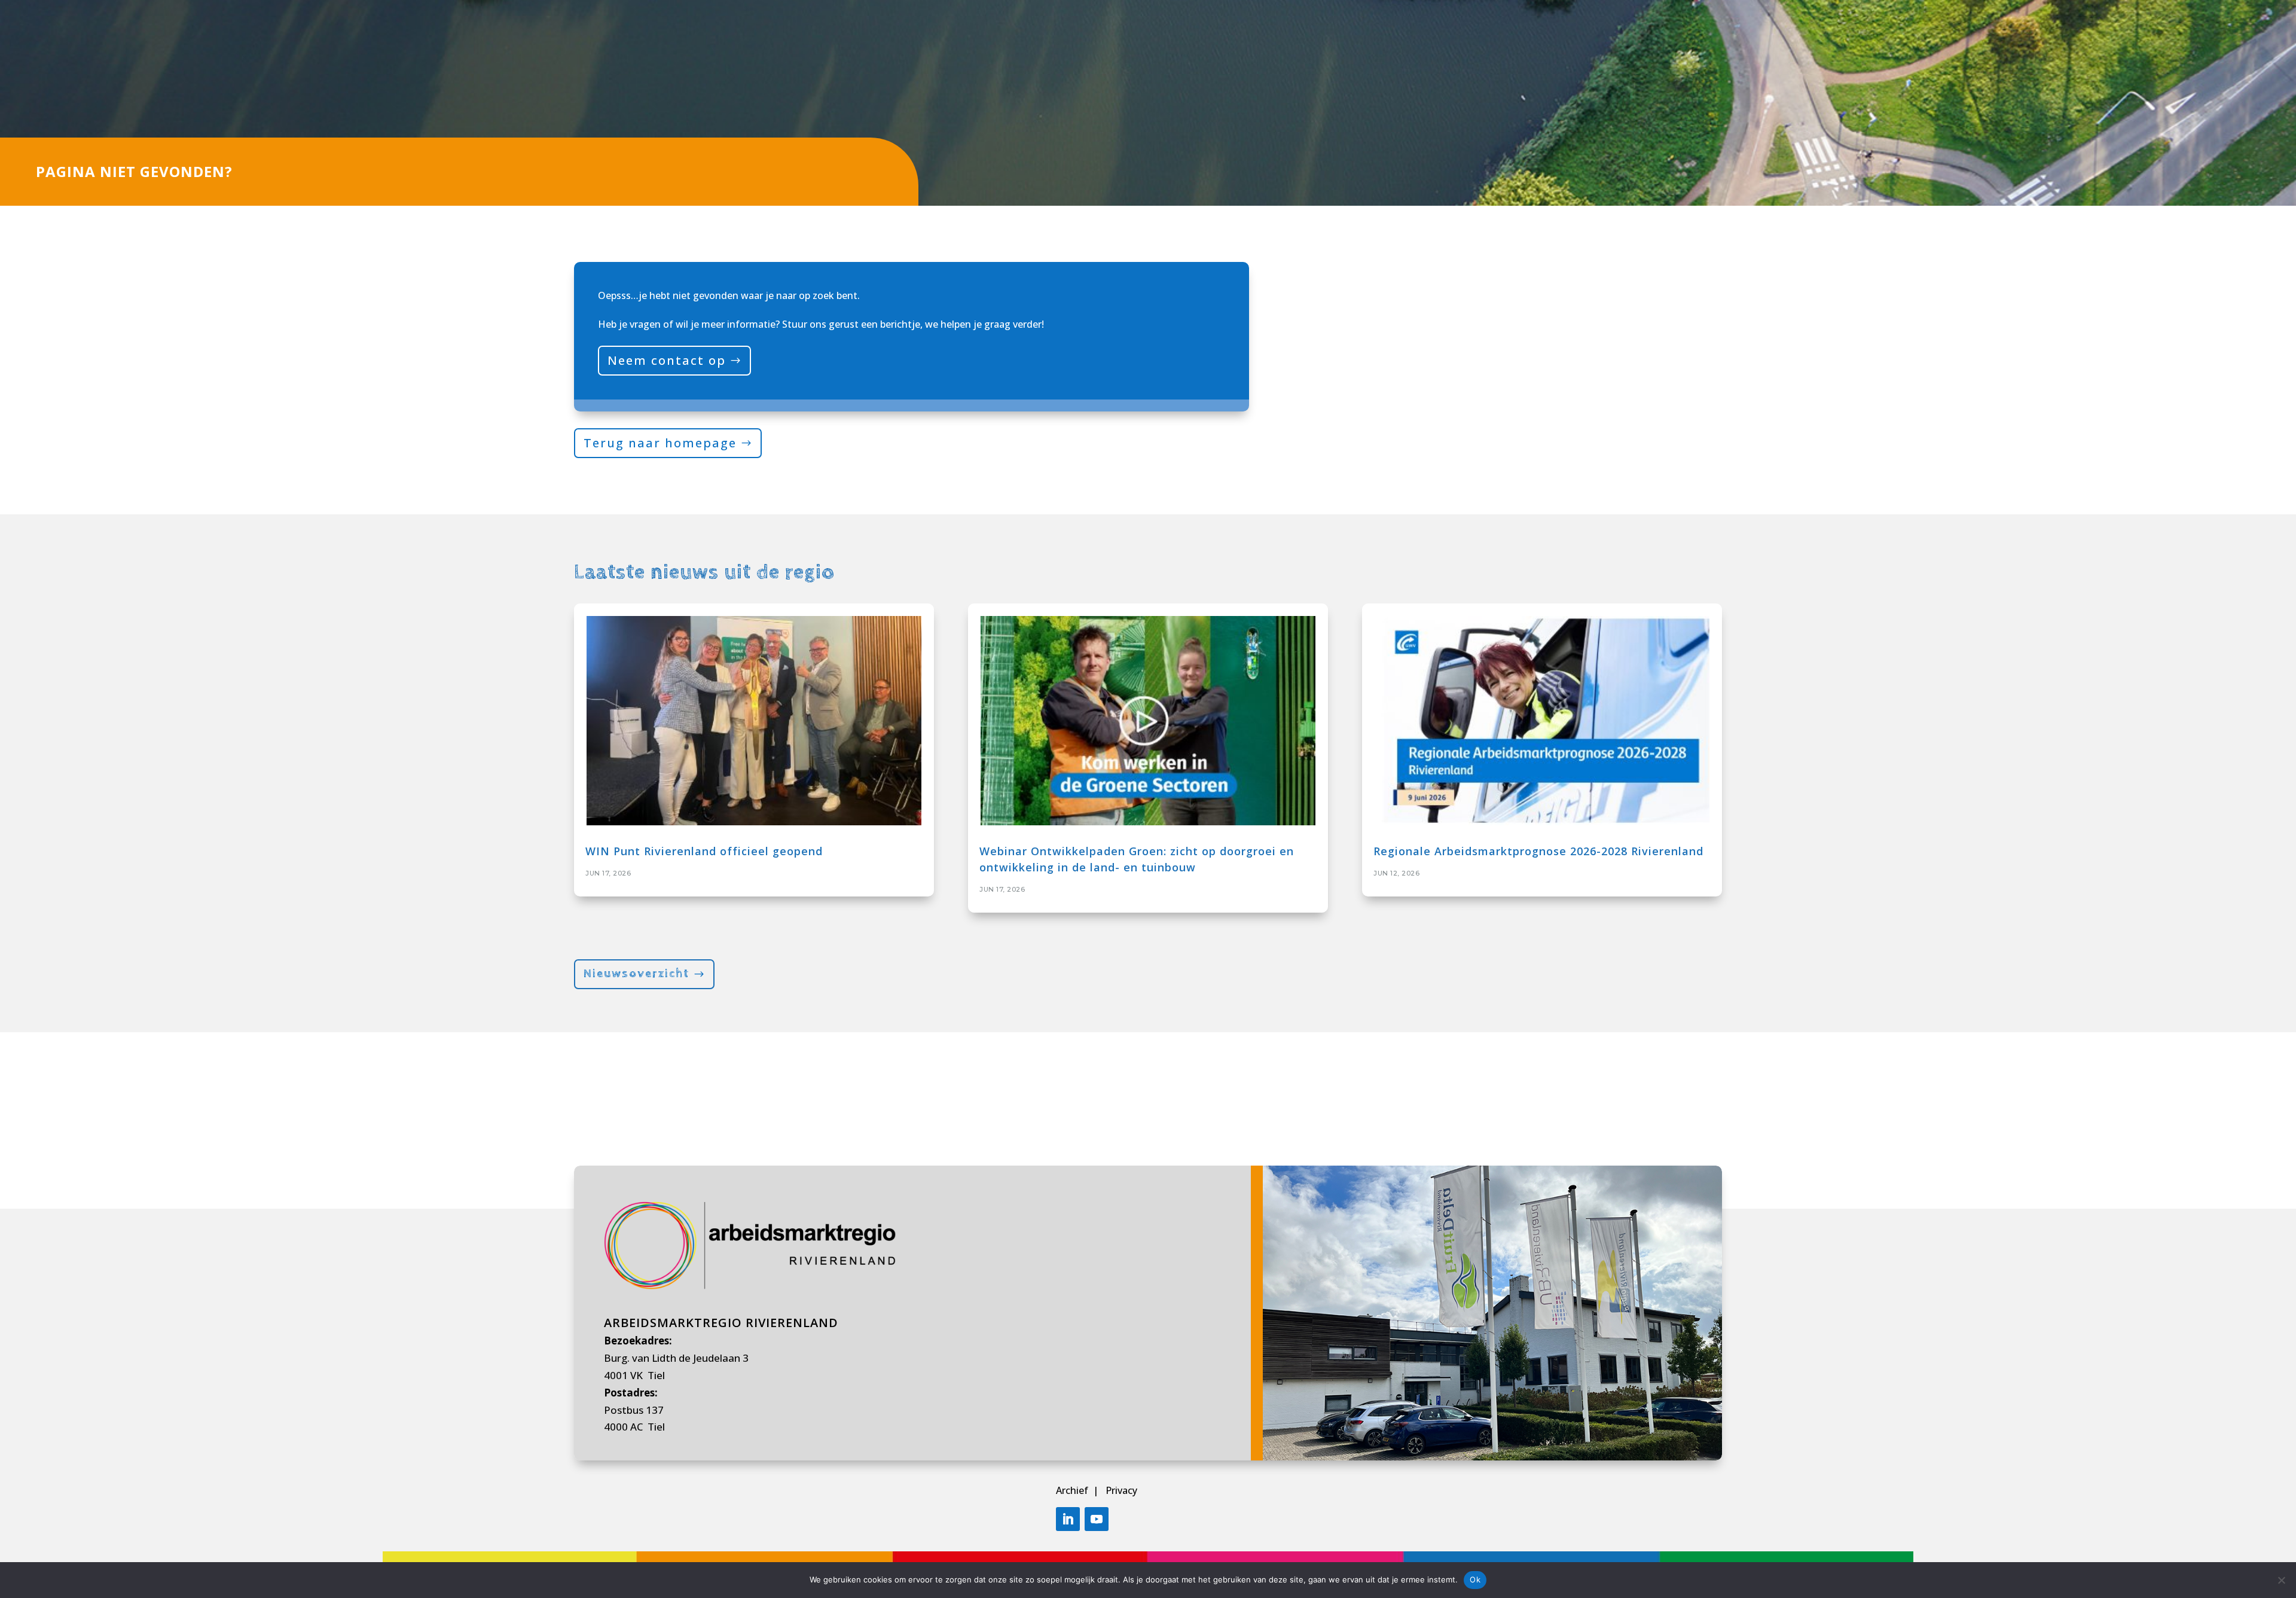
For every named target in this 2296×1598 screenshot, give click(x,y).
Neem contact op (667, 360)
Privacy (1121, 1490)
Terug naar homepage (660, 443)
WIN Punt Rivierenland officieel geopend (704, 851)
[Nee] (2281, 1580)
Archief (1073, 1490)
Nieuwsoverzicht (636, 974)
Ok (1475, 1579)
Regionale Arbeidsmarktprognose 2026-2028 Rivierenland (1538, 851)
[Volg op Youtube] (1097, 1519)
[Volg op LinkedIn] (1068, 1519)
